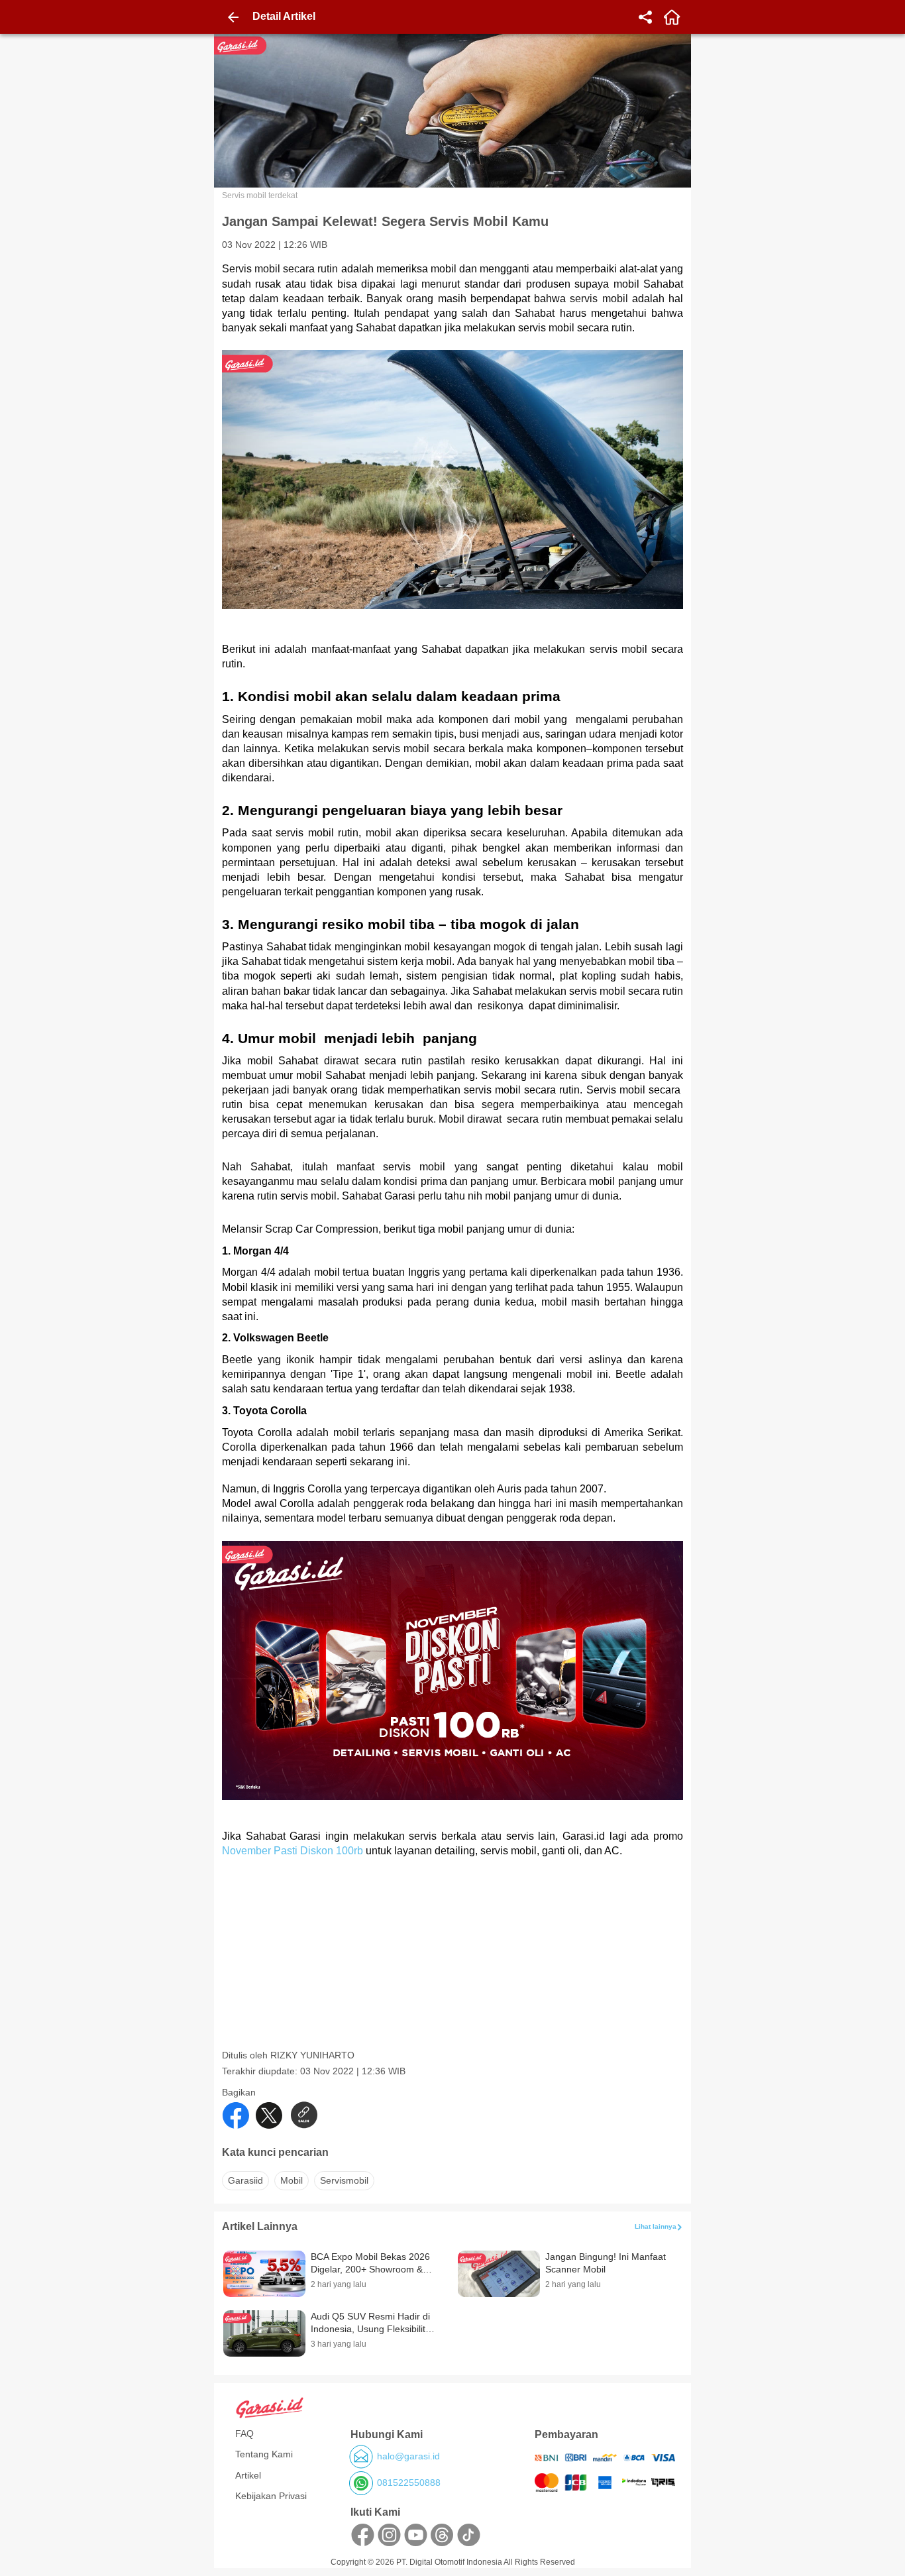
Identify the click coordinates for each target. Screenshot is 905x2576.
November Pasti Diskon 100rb (293, 1851)
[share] (645, 17)
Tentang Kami (264, 2454)
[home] (672, 17)
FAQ (244, 2434)
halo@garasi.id (408, 2456)
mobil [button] (292, 2180)
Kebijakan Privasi (271, 2496)
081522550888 (409, 2483)
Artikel (248, 2475)
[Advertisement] (454, 1956)
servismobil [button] (344, 2180)
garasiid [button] (245, 2180)
